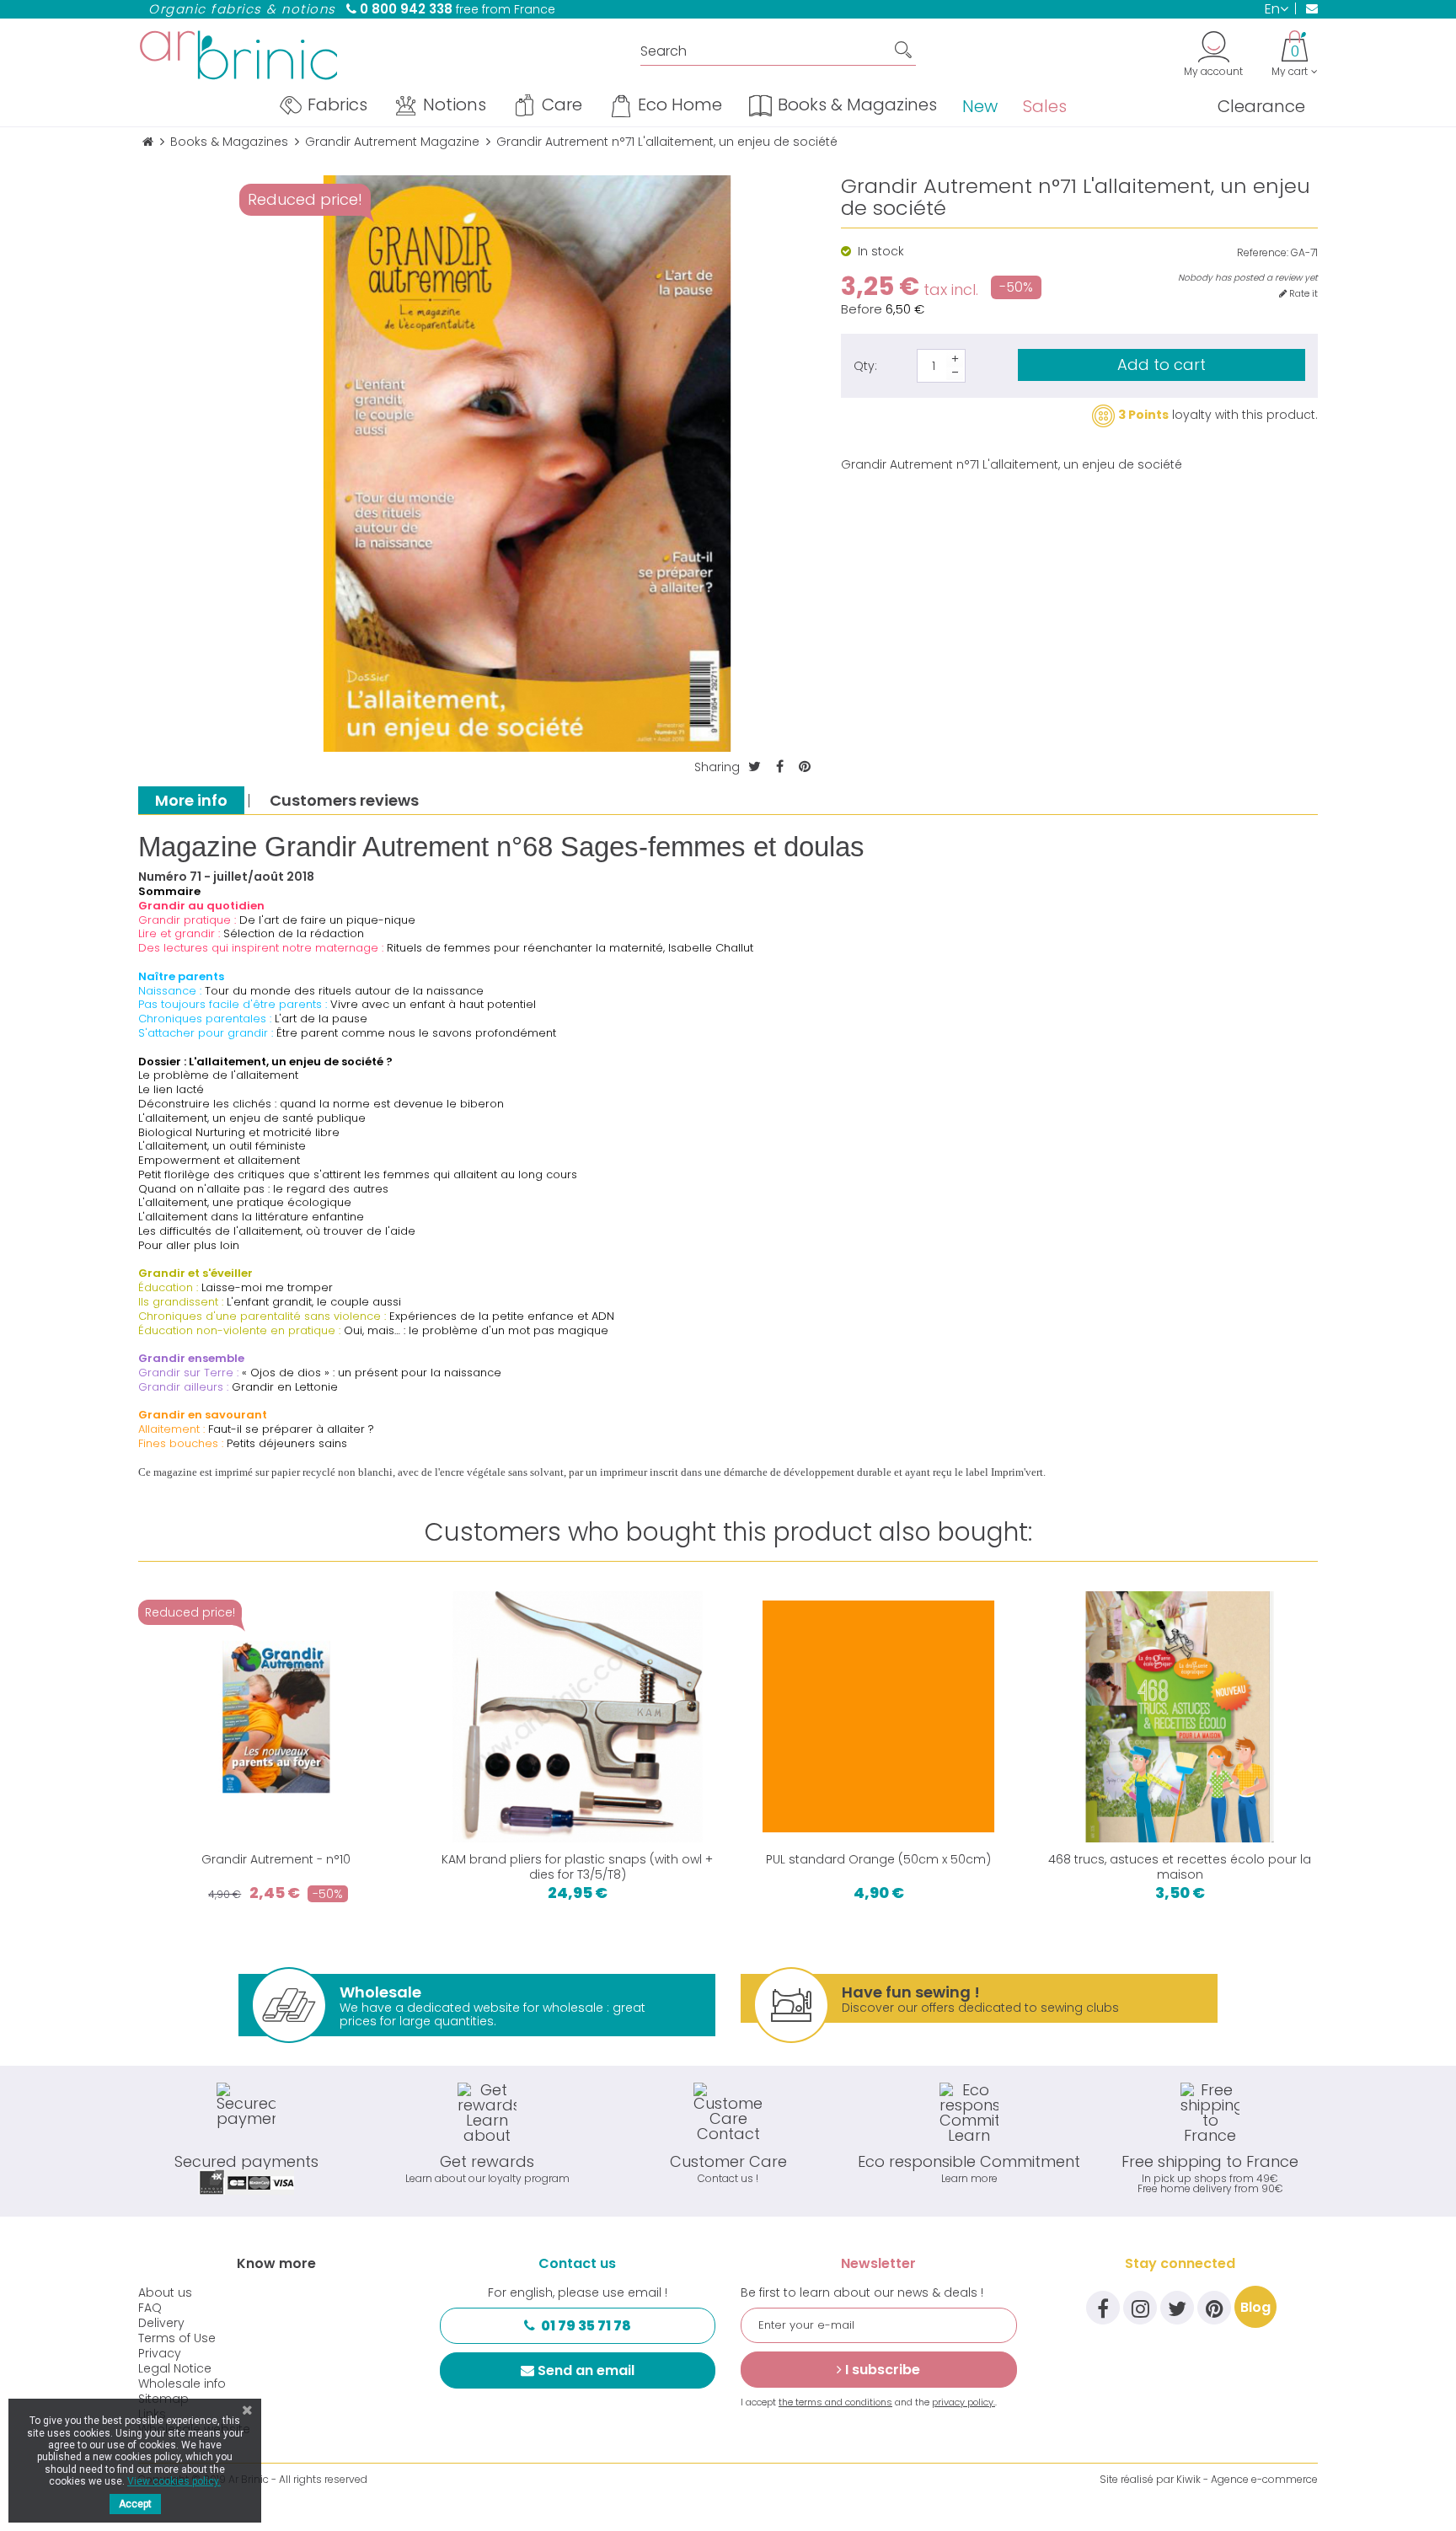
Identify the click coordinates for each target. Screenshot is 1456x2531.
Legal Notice (175, 2368)
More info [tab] (191, 800)
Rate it (1302, 294)
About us (165, 2292)
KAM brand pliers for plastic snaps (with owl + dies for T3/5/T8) (577, 1867)
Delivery (161, 2323)
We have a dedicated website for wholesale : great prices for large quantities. (492, 2005)
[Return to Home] (148, 142)
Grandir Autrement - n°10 (276, 1859)
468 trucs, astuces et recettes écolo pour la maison (1180, 1867)
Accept (135, 2504)
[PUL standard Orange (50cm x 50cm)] (879, 1717)
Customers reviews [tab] (344, 800)
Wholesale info (182, 2384)
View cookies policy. (174, 2481)
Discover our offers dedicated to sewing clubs (980, 1999)
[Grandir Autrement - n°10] (276, 1717)
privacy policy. (964, 2402)
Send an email (586, 2370)
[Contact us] (1306, 8)
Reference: (1263, 253)
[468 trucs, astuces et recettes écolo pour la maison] (1180, 1717)
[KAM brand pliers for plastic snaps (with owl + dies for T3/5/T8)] (578, 1717)
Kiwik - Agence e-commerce (1247, 2479)
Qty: (865, 366)
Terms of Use (177, 2338)
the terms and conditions (835, 2402)
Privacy (160, 2353)
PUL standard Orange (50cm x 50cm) (878, 1859)
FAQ (150, 2308)
